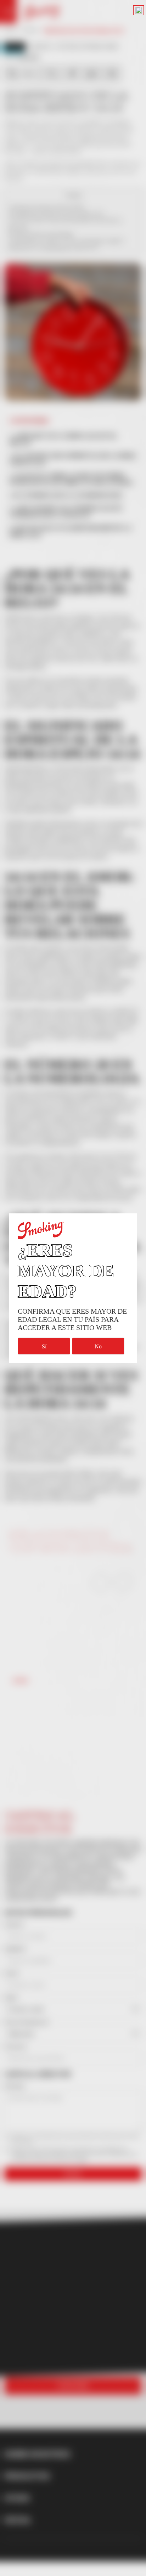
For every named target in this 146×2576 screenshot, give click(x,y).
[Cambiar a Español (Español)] (139, 10)
